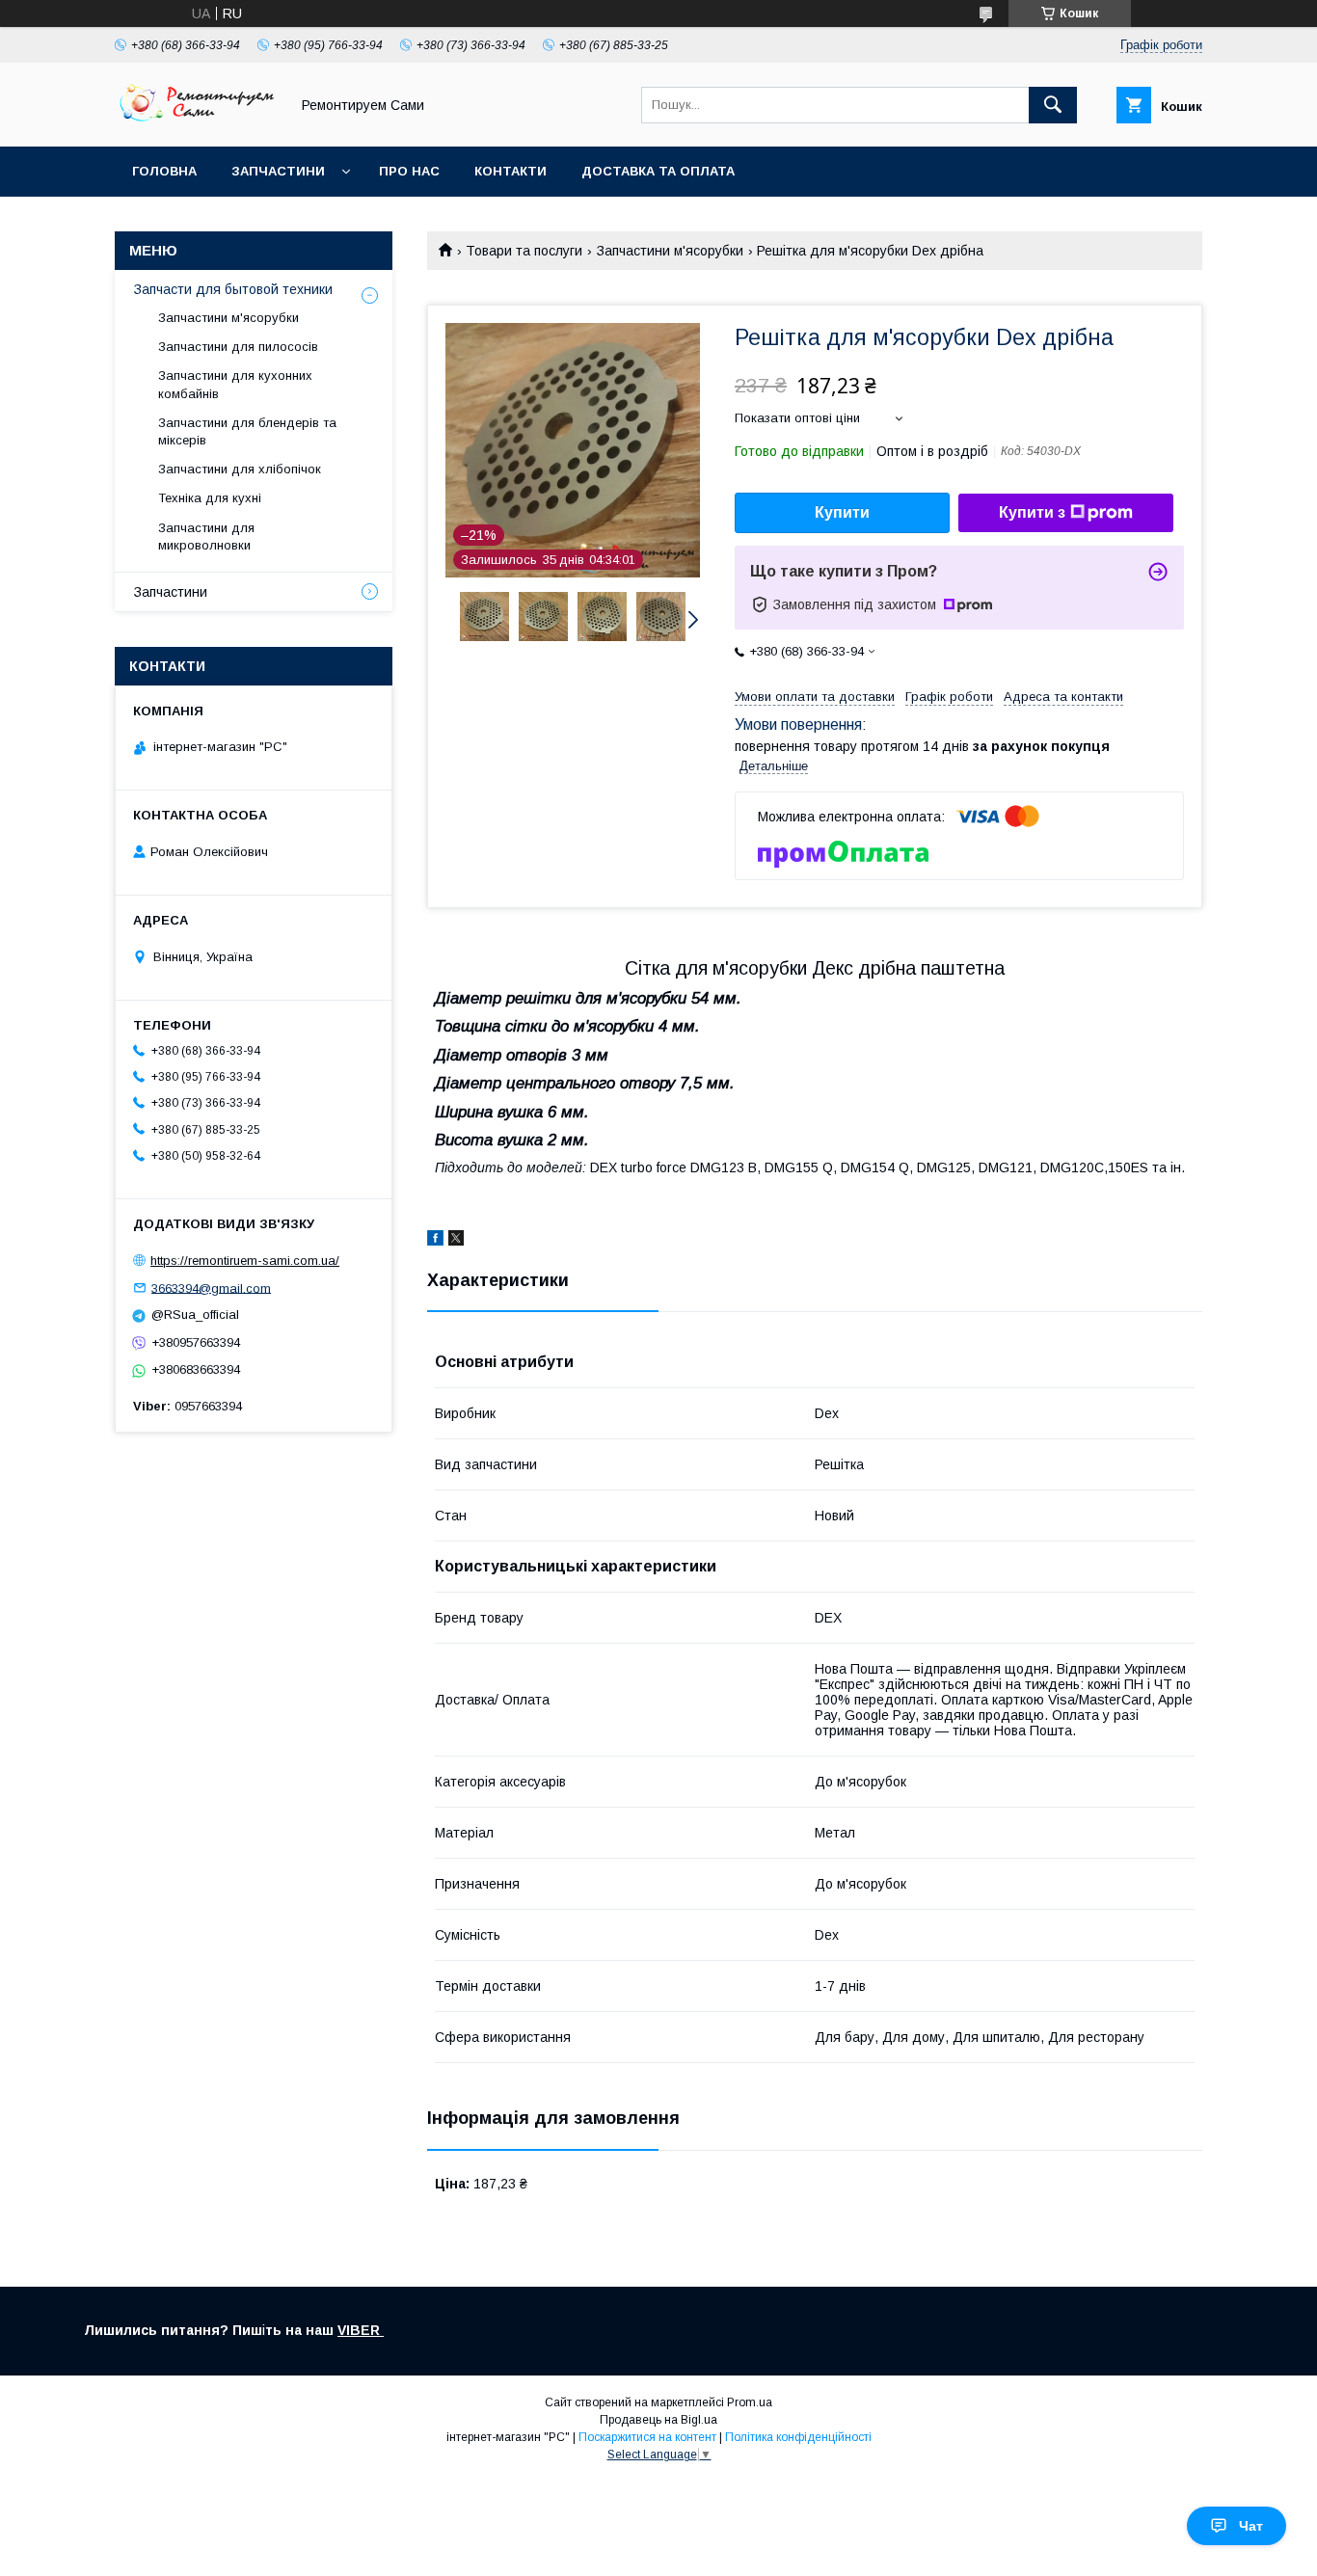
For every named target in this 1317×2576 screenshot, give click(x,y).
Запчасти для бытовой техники (233, 289)
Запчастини (278, 171)
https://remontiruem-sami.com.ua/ (245, 1261)
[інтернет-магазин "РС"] (197, 121)
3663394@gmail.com (211, 1288)
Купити (842, 512)
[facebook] (435, 1241)
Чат (1251, 2526)
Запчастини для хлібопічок (240, 469)
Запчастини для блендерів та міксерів (247, 431)
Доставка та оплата (658, 171)
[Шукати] (1053, 105)
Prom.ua (750, 2402)
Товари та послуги (524, 251)
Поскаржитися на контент (647, 2437)
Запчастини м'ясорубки (670, 251)
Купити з (1032, 512)
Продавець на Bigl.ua (658, 2420)
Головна (164, 171)
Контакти (511, 171)
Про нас (409, 171)
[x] (456, 1241)
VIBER (361, 2330)
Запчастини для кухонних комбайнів (235, 384)
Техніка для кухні (210, 498)
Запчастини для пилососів (238, 347)
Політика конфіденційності (798, 2437)
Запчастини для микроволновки (206, 537)
